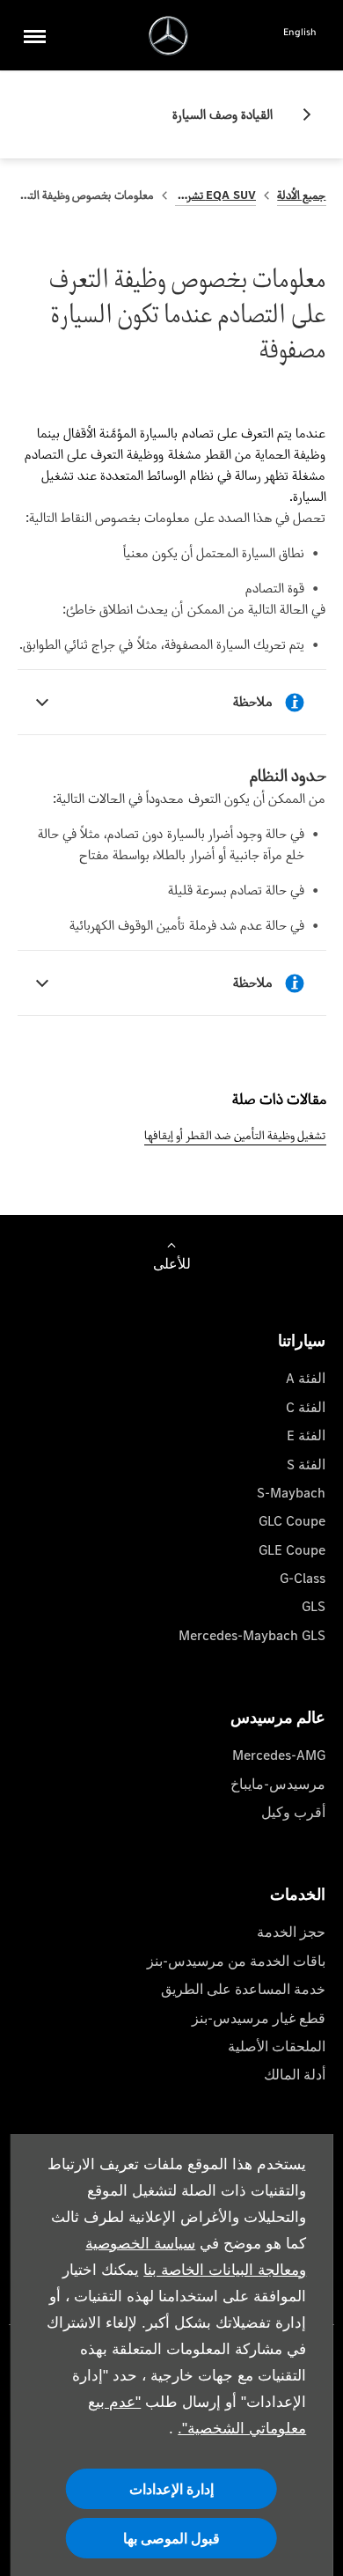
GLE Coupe (292, 1550)
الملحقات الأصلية (277, 2046)
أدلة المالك (295, 2075)
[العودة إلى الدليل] (300, 114)
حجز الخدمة (291, 1932)
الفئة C (306, 1407)
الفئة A (306, 1378)
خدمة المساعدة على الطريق (243, 1989)
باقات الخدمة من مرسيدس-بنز (236, 1961)
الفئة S (306, 1465)
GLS (314, 1606)
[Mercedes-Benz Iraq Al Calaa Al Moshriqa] (168, 36)
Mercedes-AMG (279, 1755)
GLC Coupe (292, 1521)
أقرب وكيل (293, 1812)
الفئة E (306, 1435)
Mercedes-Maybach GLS (252, 1635)
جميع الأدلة (301, 195)
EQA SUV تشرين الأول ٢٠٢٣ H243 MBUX (216, 195)
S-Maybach (291, 1493)
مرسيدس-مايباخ (278, 1784)
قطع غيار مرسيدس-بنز (259, 2018)
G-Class (303, 1578)
